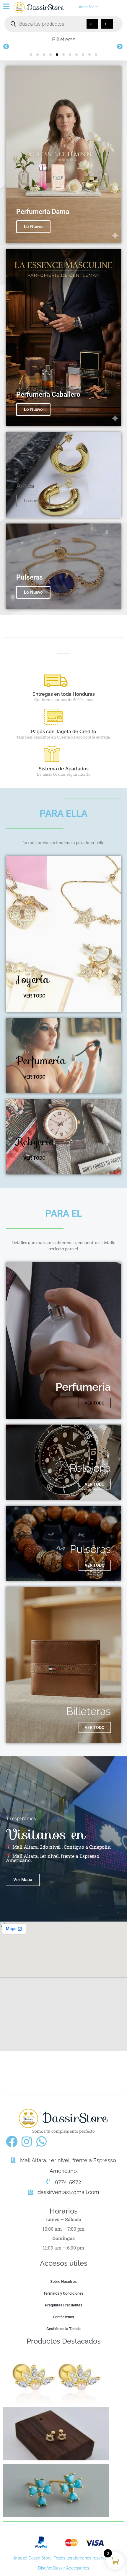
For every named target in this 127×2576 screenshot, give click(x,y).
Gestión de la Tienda (63, 2329)
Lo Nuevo (33, 227)
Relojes (64, 39)
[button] (31, 55)
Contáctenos (63, 2317)
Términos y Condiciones (63, 2293)
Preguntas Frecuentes (64, 2305)
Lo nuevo (33, 501)
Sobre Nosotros (63, 2282)
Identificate (88, 7)
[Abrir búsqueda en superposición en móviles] (63, 24)
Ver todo (34, 996)
